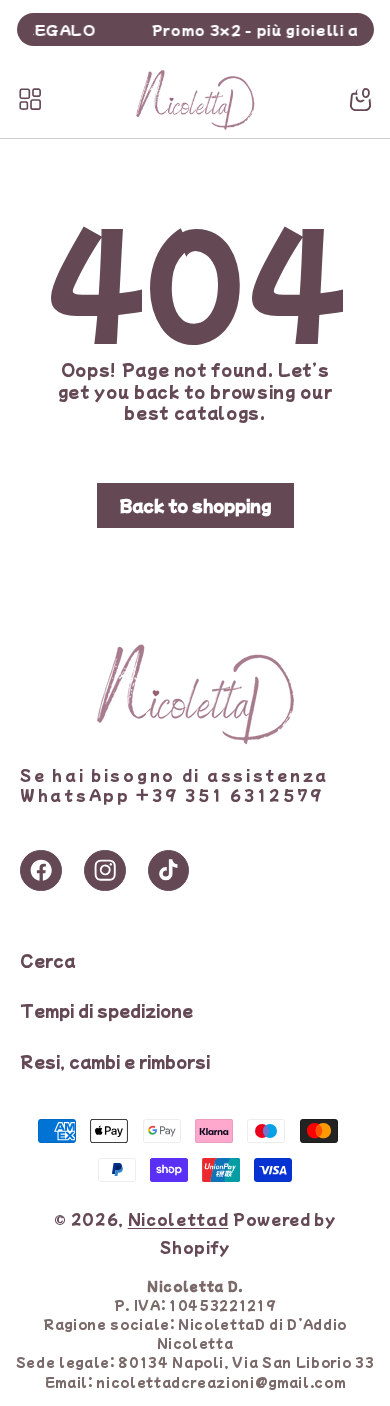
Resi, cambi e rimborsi (115, 1061)
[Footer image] (195, 739)
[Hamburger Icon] (30, 99)
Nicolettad (178, 1218)
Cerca (47, 960)
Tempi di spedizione (106, 1010)
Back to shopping (195, 505)
